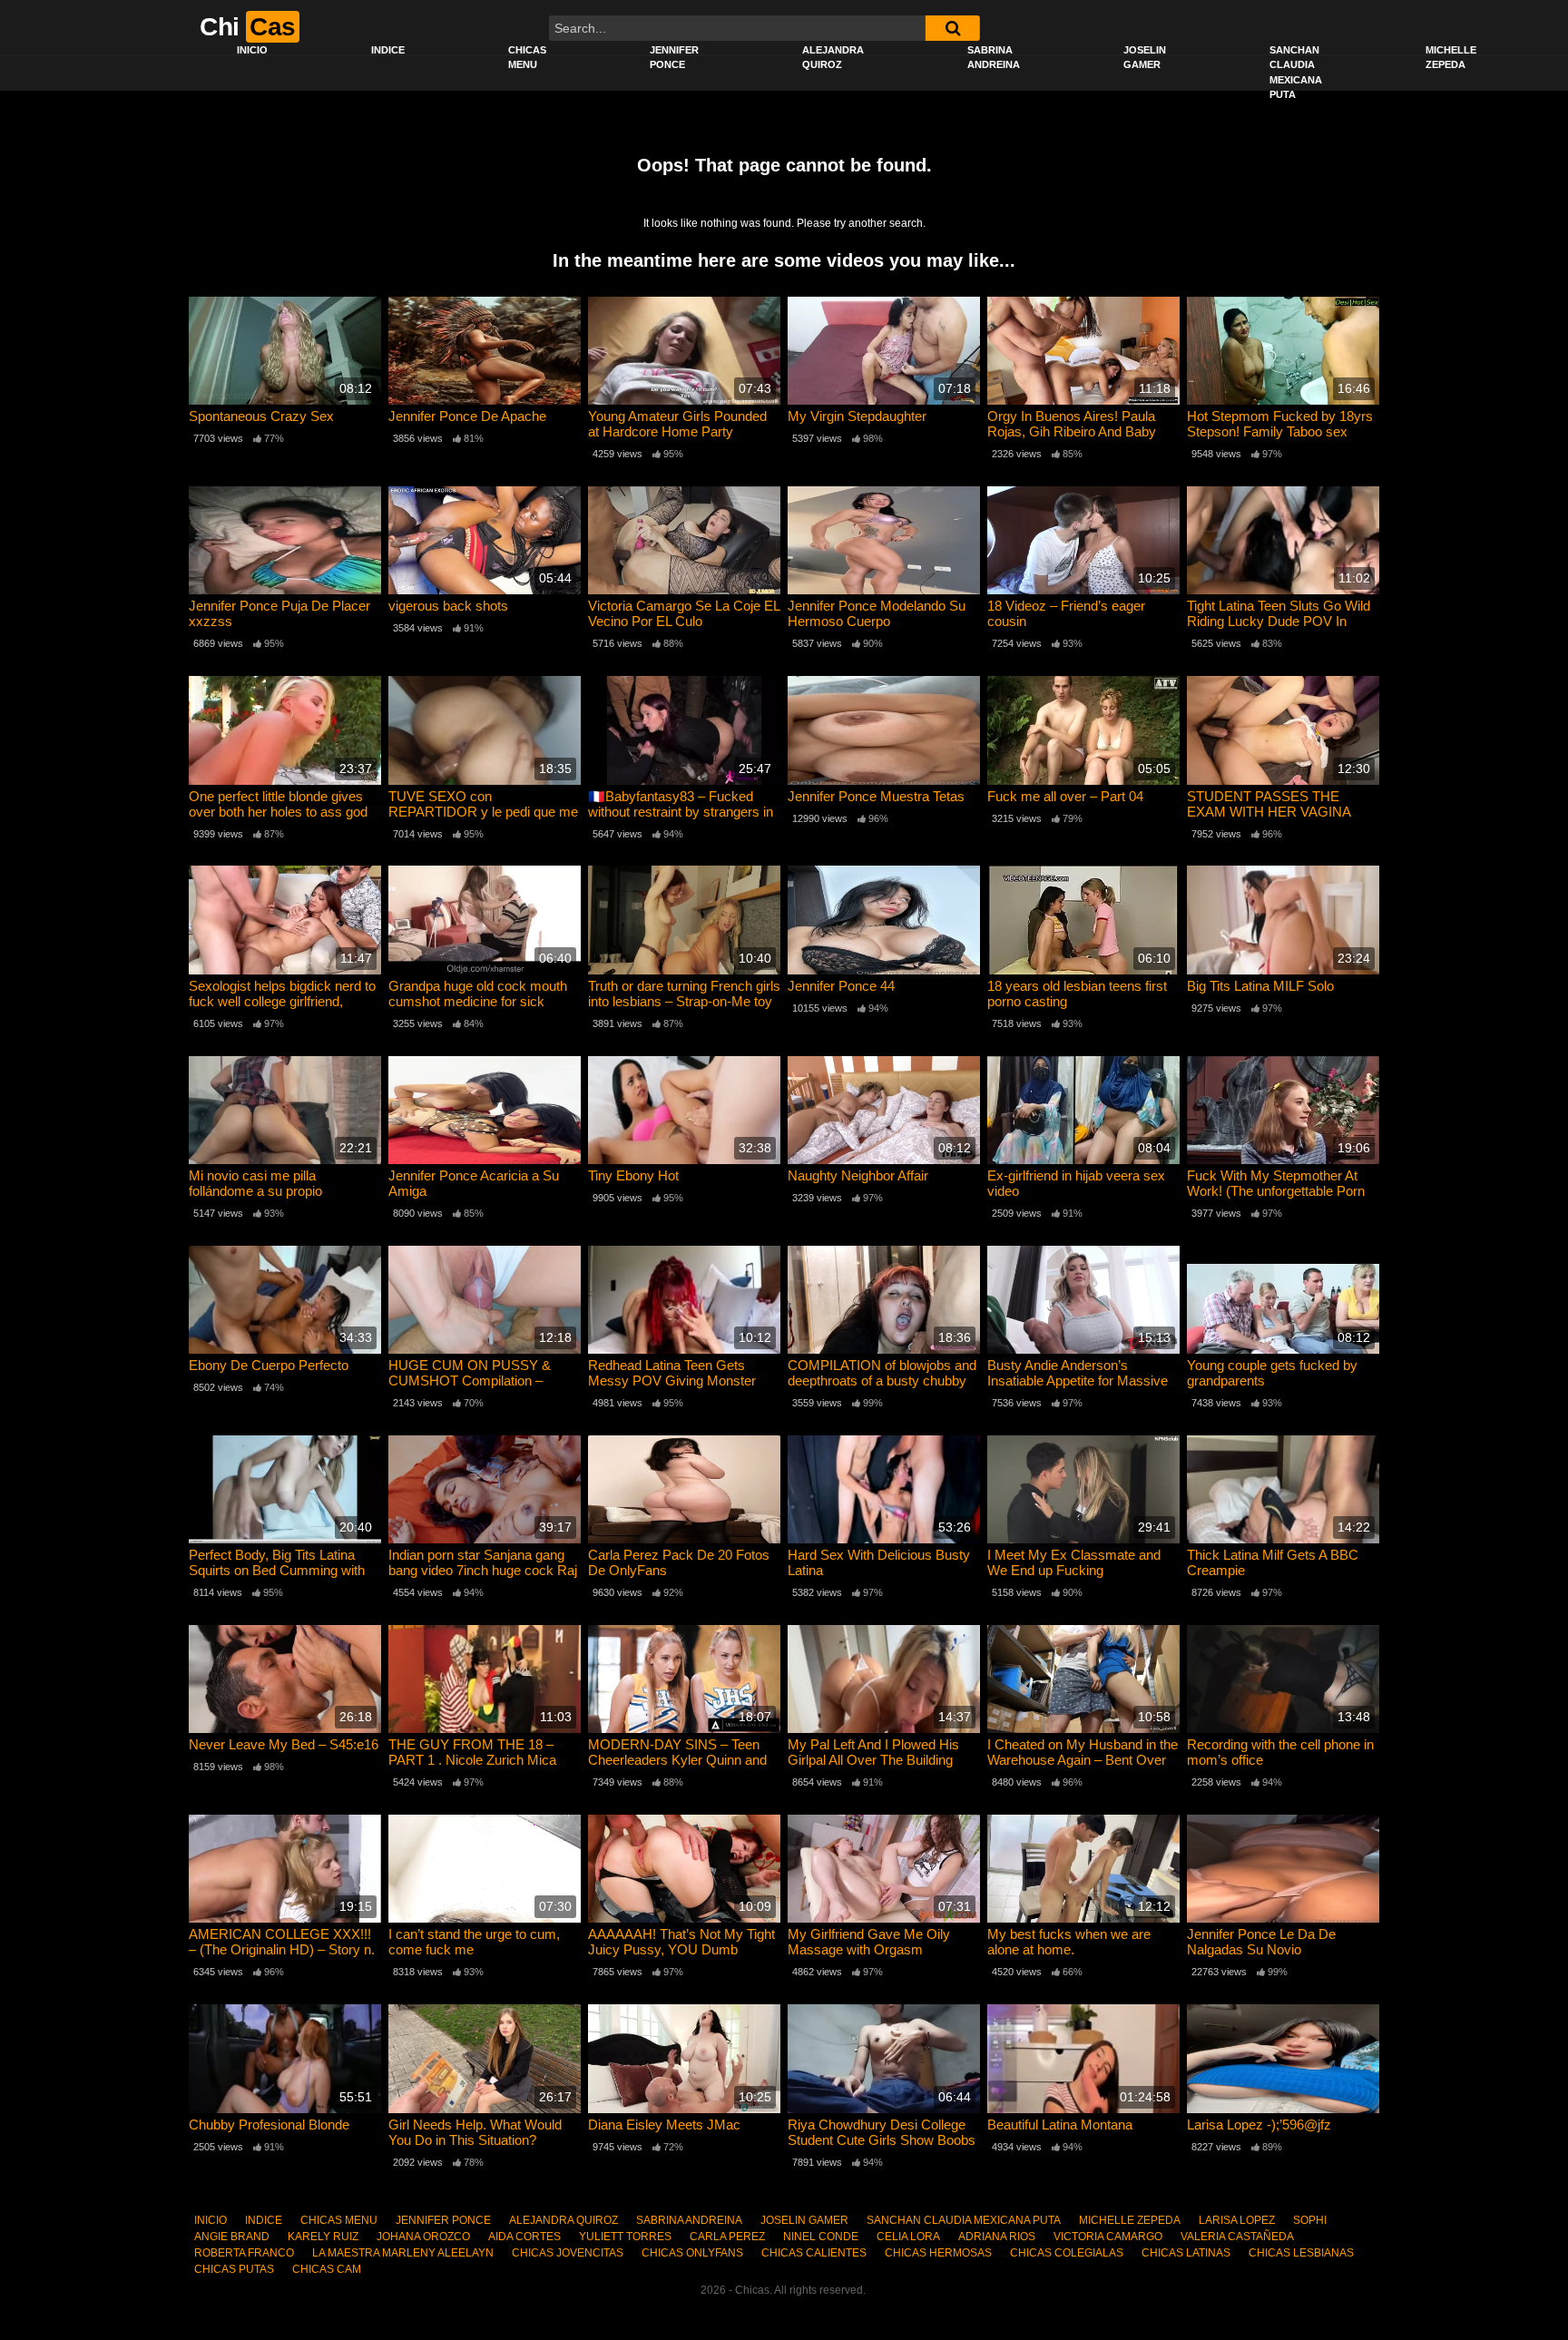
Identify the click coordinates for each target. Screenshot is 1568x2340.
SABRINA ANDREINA (994, 58)
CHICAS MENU (527, 58)
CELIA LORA (908, 2237)
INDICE (388, 50)
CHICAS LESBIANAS (1301, 2253)
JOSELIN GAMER (1145, 58)
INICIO (252, 50)
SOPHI (1310, 2220)
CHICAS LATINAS (1186, 2253)
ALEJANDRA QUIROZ (833, 58)
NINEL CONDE (821, 2237)
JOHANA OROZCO (423, 2237)
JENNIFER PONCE (674, 58)
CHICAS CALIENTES (814, 2253)
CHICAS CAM (327, 2269)
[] (953, 28)
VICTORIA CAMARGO (1108, 2237)
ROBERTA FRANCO (244, 2253)
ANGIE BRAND (232, 2237)
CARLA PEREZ (727, 2237)
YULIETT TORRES (625, 2237)
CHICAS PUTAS (234, 2269)
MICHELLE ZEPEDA (1451, 58)
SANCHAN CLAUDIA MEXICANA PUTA (1296, 73)
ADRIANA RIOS (997, 2237)
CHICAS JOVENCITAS (568, 2253)
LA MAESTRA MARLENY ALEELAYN (403, 2253)
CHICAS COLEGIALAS (1067, 2253)
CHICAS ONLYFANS (692, 2253)
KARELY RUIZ (323, 2237)
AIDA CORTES (524, 2237)
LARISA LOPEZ (1237, 2220)
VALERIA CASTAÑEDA (1237, 2237)
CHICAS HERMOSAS (938, 2253)
